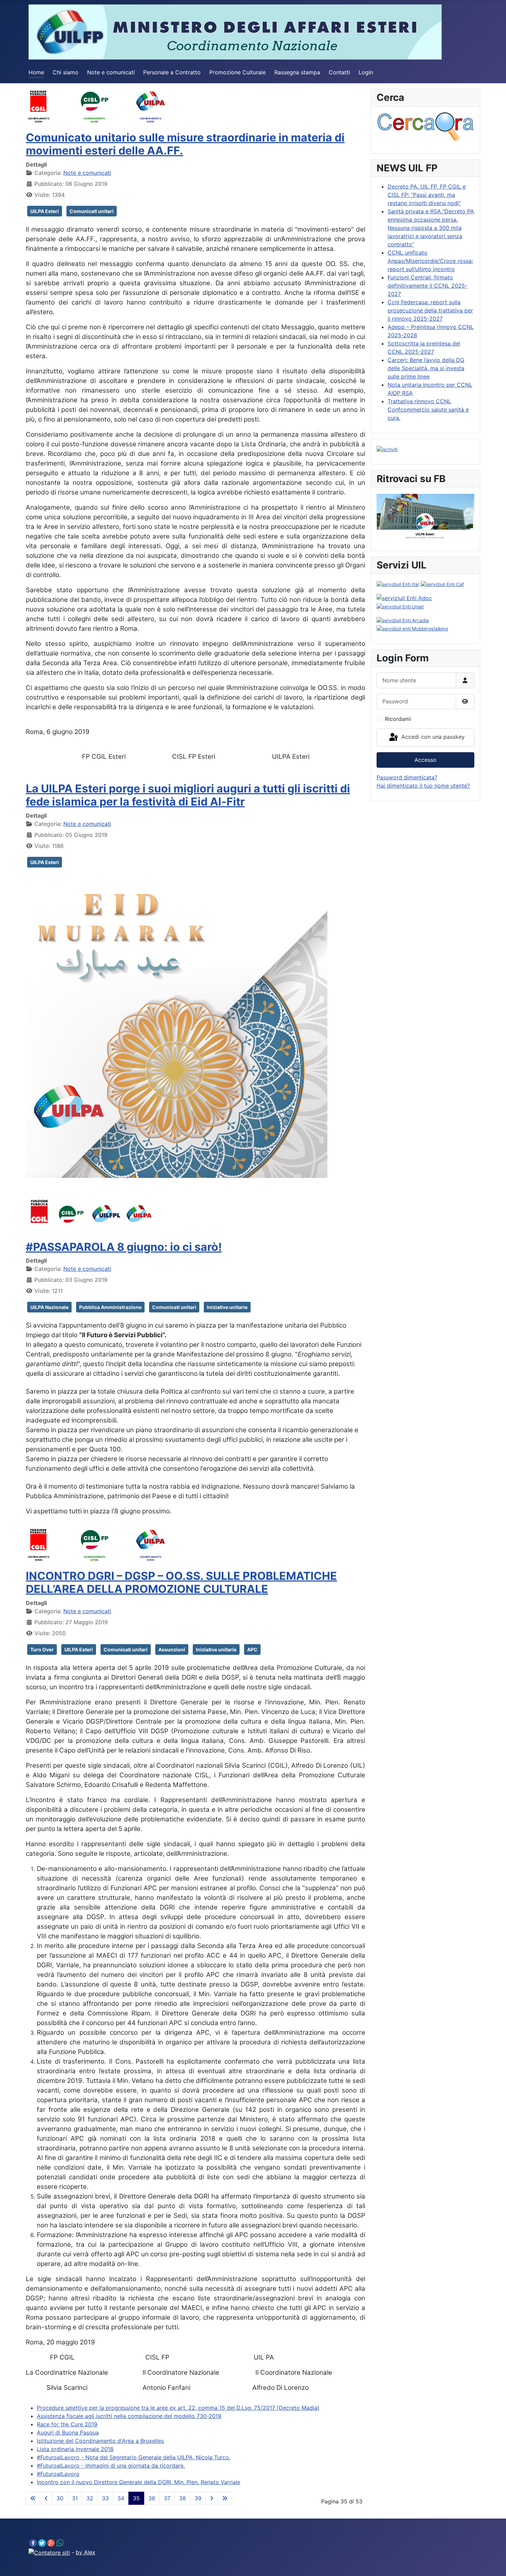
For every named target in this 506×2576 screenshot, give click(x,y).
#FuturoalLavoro (58, 2474)
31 (75, 2498)
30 (60, 2498)
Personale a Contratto (172, 72)
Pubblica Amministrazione (110, 1307)
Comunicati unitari (92, 211)
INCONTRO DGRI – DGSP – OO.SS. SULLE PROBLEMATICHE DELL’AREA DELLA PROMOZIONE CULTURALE (181, 1582)
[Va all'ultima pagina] (225, 2498)
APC (252, 1649)
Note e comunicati (111, 72)
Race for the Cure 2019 (67, 2424)
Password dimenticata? (407, 777)
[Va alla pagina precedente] (46, 2498)
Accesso (425, 760)
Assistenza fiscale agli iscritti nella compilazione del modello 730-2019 (129, 2416)
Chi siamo (66, 72)
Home (36, 72)
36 (152, 2498)
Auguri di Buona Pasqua (68, 2433)
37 (167, 2498)
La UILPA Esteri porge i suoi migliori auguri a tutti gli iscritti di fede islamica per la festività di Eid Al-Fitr (188, 795)
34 (121, 2498)
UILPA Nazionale (49, 1307)
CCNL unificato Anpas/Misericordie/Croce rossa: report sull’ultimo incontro (430, 261)
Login (366, 72)
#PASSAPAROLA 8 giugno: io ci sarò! (124, 1247)
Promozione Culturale (238, 72)
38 (182, 2498)
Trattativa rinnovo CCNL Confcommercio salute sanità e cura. (428, 409)
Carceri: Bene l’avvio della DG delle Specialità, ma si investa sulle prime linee (426, 368)
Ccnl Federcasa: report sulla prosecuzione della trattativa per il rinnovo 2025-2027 (430, 310)
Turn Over (42, 1649)
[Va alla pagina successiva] (212, 2498)
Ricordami (398, 719)
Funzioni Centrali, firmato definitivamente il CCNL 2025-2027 (428, 286)
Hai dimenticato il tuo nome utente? (423, 786)
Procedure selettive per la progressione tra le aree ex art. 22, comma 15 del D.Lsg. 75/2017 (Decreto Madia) (178, 2408)
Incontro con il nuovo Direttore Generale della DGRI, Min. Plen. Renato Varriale (139, 2482)
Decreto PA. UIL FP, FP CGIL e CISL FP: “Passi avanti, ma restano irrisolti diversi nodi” (427, 195)
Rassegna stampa (297, 72)
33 (105, 2498)
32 (90, 2498)
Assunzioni (172, 1649)
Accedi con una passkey (432, 737)
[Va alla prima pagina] (33, 2498)
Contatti (339, 72)
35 (136, 2498)
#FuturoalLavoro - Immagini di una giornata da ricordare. (111, 2466)
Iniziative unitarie (227, 1307)
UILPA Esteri (45, 211)
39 (198, 2498)
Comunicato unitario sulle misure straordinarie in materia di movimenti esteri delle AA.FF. (185, 144)
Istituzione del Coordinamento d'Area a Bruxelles (100, 2441)
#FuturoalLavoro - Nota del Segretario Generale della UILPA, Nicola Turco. (134, 2457)
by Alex (86, 2552)
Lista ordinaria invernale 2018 (75, 2449)
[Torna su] (494, 2563)
